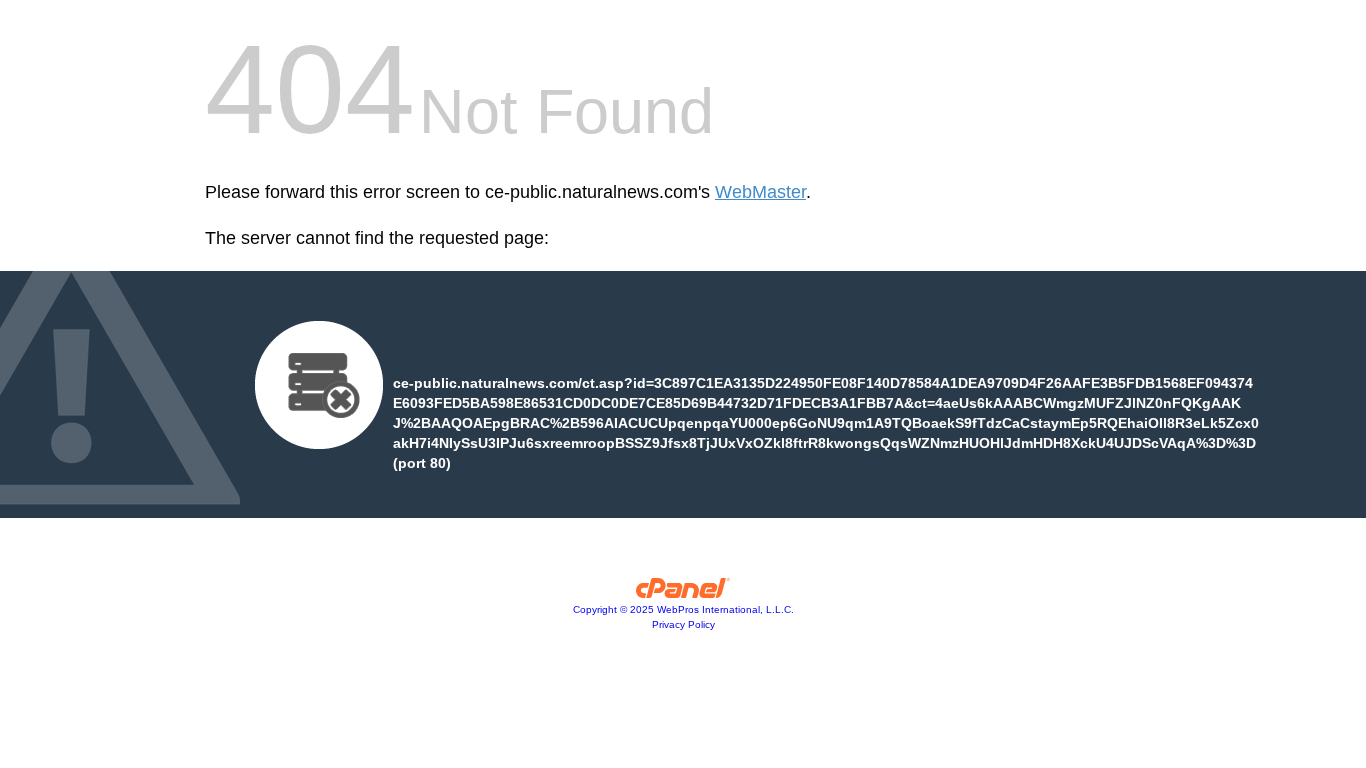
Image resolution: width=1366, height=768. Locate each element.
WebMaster (760, 192)
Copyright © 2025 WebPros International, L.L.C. (683, 609)
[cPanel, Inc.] (683, 593)
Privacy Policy (683, 624)
